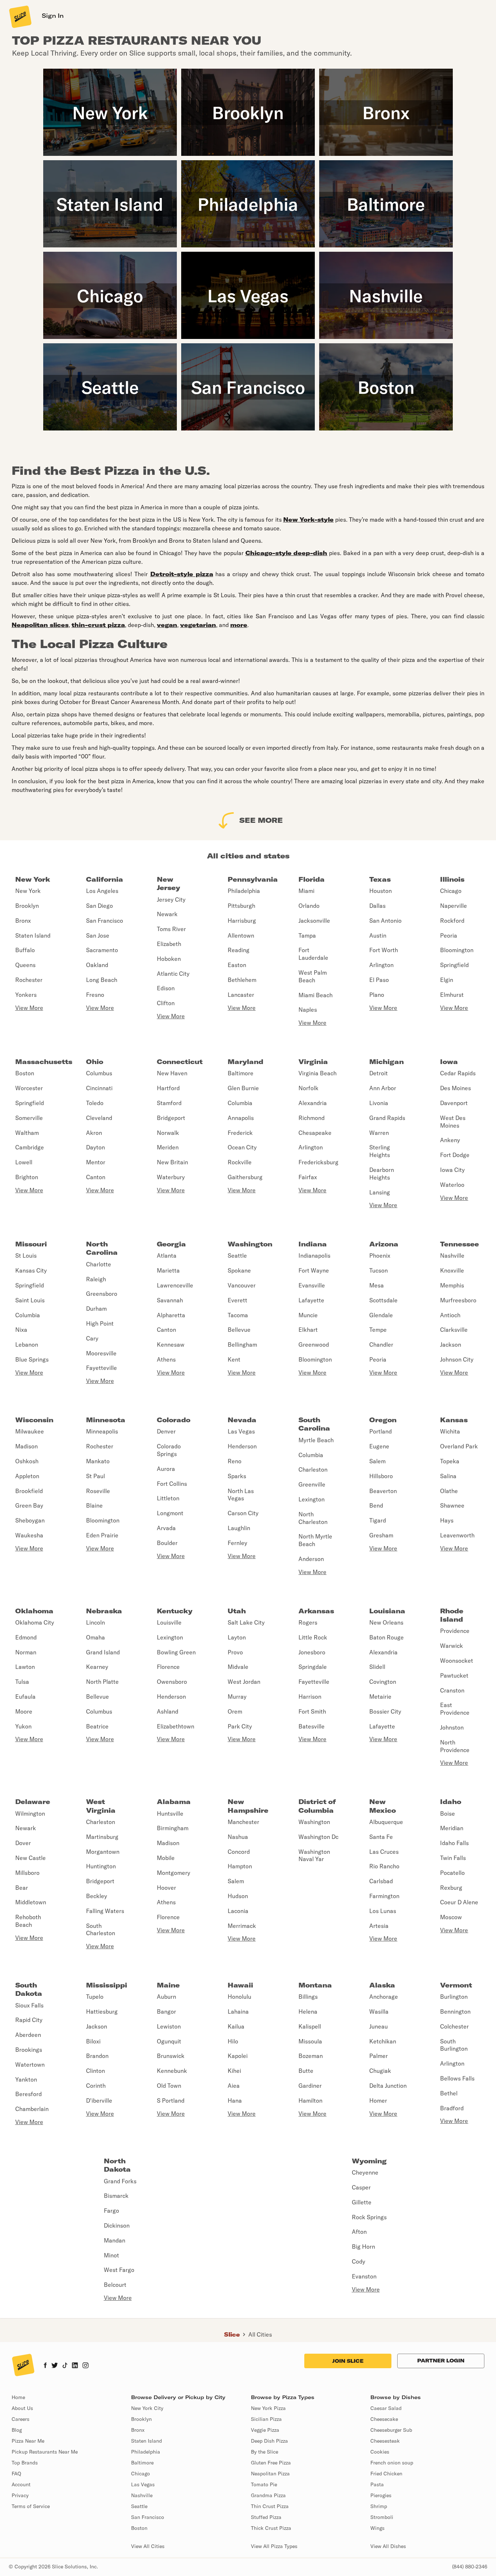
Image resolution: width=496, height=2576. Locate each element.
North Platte (102, 1682)
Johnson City (457, 1359)
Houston (381, 891)
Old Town (169, 2086)
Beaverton (383, 1491)
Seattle (237, 1255)
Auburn (166, 1997)
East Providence (455, 1709)
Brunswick (171, 2056)
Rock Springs (369, 2217)
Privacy (20, 2495)
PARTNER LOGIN (441, 2361)
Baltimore (241, 1073)
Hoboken (169, 959)
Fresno (95, 995)
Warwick (452, 1646)
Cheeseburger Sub (391, 2430)
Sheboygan (30, 1520)
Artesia (379, 1926)
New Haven (172, 1073)
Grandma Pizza (268, 2495)
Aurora (166, 1469)
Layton (237, 1637)
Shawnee (452, 1505)
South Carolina (314, 1424)
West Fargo (119, 2270)
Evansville (312, 1285)
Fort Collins (172, 1484)
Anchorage (384, 1997)
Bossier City (385, 1711)
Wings (377, 2528)
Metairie (380, 1697)
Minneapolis (102, 1431)
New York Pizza (268, 2408)
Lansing (380, 1192)
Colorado (174, 1420)
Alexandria (313, 1103)
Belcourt (115, 2285)
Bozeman (311, 2056)
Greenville (312, 1484)
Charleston (313, 1469)
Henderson (242, 1446)
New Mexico (383, 1806)
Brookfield (29, 1491)
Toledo (95, 1103)
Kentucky (175, 1611)
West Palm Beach (313, 976)
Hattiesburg (102, 2011)
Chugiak (380, 2071)
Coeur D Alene (459, 1902)
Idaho (451, 1802)
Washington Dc (318, 1837)
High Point (100, 1323)
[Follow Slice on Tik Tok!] (65, 2366)
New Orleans (386, 1622)
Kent (234, 1359)
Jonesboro (312, 1652)
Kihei (234, 2071)
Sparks (237, 1476)
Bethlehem (242, 980)
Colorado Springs (169, 1450)
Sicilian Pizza (266, 2419)
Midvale (238, 1667)
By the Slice (265, 2452)
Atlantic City (173, 974)
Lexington (312, 1499)
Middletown (31, 1902)
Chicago (451, 891)
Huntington (101, 1866)
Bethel (449, 2093)
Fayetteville (101, 1368)
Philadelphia (244, 891)
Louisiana (387, 1611)
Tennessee (460, 1244)
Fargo (111, 2211)
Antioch (450, 1315)
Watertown (30, 2065)
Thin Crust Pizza (270, 2506)
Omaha (95, 1637)
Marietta (168, 1270)
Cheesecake (384, 2419)
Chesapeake (315, 1133)
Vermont (456, 1985)
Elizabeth (169, 944)
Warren (379, 1133)
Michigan (387, 1062)
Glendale (381, 1315)
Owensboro (172, 1682)
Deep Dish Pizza (269, 2441)
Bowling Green (176, 1652)
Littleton (168, 1498)
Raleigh (96, 1279)
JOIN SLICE (348, 2361)
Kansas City (31, 1270)
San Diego (99, 906)
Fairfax (308, 1177)
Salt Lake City (246, 1622)
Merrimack (242, 1926)
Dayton (95, 1147)
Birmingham (173, 1828)
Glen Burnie (243, 1088)
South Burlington (454, 2045)
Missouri (31, 1244)
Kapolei (238, 2056)
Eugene (379, 1446)
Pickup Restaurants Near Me (45, 2452)
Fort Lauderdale (313, 954)
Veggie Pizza (265, 2430)
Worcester (29, 1088)
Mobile (166, 1858)
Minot (111, 2255)
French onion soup (392, 2463)
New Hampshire (248, 1806)
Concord (239, 1852)
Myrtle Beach (316, 1440)
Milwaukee (30, 1431)
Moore (24, 1711)
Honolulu (239, 1997)
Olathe (449, 1491)
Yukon (23, 1726)
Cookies (380, 2452)
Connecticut (180, 1062)
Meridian (452, 1828)
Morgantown (103, 1852)
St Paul (95, 1476)
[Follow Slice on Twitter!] (55, 2366)
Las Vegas (241, 1431)
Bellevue (239, 1330)
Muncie (308, 1315)
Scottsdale (383, 1300)
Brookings (29, 2050)
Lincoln (95, 1622)
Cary (92, 1338)
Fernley (237, 1543)
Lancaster (241, 995)
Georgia (171, 1244)
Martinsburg (102, 1837)
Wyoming (369, 2161)
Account (21, 2484)
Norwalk (168, 1133)
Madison (27, 1446)
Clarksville (454, 1330)
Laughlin (239, 1528)
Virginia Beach (318, 1073)
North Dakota (117, 2165)
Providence (455, 1631)
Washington (250, 1244)
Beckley (97, 1896)
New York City (147, 2408)
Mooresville (101, 1353)
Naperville (454, 906)
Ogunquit (169, 2041)
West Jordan (244, 1682)
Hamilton (310, 2100)
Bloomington (457, 950)
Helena (308, 2011)
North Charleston (313, 1518)
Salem (377, 1461)
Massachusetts (44, 1062)
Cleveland (99, 1118)
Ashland (168, 1711)
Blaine (94, 1505)
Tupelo (95, 1997)
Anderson (311, 1559)
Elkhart (308, 1330)
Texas (380, 879)
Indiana (313, 1244)
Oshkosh (27, 1461)
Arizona (384, 1244)
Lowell (24, 1162)
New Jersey (168, 883)
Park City (240, 1726)
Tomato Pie (264, 2484)
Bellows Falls (457, 2078)
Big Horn (363, 2247)
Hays (447, 1520)
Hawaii (240, 1985)
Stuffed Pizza (266, 2517)
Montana (315, 1985)
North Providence (455, 1746)
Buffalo (25, 950)
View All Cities (148, 2546)
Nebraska (104, 1611)
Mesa (377, 1285)
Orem (235, 1711)
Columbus (99, 1073)
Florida (312, 879)
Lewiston (169, 2026)
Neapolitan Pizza (270, 2474)
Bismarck (116, 2196)
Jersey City (171, 899)
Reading (239, 950)
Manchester (243, 1822)
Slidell (377, 1667)
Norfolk (308, 1088)
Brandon (97, 2056)
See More (261, 820)
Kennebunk (172, 2071)
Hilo (233, 2041)
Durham (96, 1309)
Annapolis (241, 1118)
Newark (167, 914)
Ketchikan (383, 2041)
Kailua (236, 2026)
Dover (23, 1843)
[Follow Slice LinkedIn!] (75, 2366)
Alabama (174, 1802)
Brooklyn (27, 906)
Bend (376, 1505)
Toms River (171, 929)
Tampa (307, 935)
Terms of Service (31, 2506)
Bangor (166, 2011)
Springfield (454, 965)
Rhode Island (452, 1615)
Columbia (240, 1103)
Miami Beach (316, 995)
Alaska (382, 1985)
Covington (383, 1682)
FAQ (16, 2474)
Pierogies (381, 2495)
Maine (168, 1985)
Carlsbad (381, 1881)
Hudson (238, 1896)
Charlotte (99, 1264)
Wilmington (30, 1813)
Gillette (362, 2202)
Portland (381, 1431)
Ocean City (242, 1147)
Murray (237, 1697)
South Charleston (101, 1930)
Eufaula (25, 1697)
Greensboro (102, 1294)
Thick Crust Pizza (271, 2528)
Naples (308, 1010)
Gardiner (310, 2086)
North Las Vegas (241, 1495)
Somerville (29, 1118)
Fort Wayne (314, 1270)
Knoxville (452, 1270)
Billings (308, 1997)
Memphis (452, 1285)
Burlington (454, 1997)
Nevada (242, 1420)
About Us (22, 2408)
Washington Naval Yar (314, 1855)
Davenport (454, 1103)
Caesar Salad (386, 2408)
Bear (22, 1888)
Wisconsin (34, 1420)
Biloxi (93, 2041)
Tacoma (238, 1315)
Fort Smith (312, 1711)
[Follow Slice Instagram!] (86, 2366)
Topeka (450, 1461)
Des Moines (456, 1088)
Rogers (308, 1622)
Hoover (166, 1888)
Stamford (169, 1103)
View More (29, 1008)
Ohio (95, 1062)
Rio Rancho (384, 1866)
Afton (359, 2232)
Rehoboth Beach (28, 1921)
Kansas (454, 1420)
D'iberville (99, 2100)
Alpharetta (171, 1315)
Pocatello (452, 1873)
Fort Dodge (455, 1155)
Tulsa (22, 1682)
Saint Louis (30, 1300)
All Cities (260, 2334)
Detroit (379, 1073)
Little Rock (313, 1637)
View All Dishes (388, 2546)
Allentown (241, 935)
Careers (21, 2419)
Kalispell (310, 2026)
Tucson (379, 1270)
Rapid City (29, 2020)
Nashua (238, 1837)
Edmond (26, 1637)
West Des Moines (453, 1122)
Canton (96, 1177)
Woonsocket (457, 1661)
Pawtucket (454, 1675)
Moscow (451, 1917)
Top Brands (25, 2463)
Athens (166, 1359)
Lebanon (27, 1344)
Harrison (310, 1697)
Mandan (115, 2240)
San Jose (98, 935)
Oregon (383, 1420)
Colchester (454, 2026)
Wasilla (379, 2011)
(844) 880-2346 (470, 2567)
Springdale (313, 1667)
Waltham (27, 1133)
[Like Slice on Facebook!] (45, 2366)
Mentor (96, 1162)
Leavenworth (457, 1535)
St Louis (26, 1255)
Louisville (169, 1622)
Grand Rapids (387, 1118)
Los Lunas (383, 1911)
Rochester (29, 980)
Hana (235, 2100)
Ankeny (450, 1140)
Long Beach (102, 980)
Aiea (234, 2086)
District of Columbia (317, 1806)
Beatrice (97, 1726)
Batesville (312, 1726)
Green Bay (29, 1505)
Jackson (451, 1344)
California (105, 879)
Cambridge (30, 1147)
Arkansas (316, 1611)
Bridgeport (171, 1118)
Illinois (452, 879)
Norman (26, 1652)
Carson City (243, 1513)
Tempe (378, 1330)
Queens (25, 965)
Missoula (310, 2041)
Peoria (449, 935)
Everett (237, 1300)
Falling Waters (105, 1911)
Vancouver (242, 1285)
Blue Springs (32, 1359)
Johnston (452, 1727)
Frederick (240, 1133)
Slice (232, 2334)
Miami (306, 891)
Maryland (245, 1062)
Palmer (379, 2056)
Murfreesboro (458, 1300)
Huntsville (170, 1813)
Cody (359, 2261)
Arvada (166, 1528)
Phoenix (380, 1255)
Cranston (452, 1690)
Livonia (379, 1103)
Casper (361, 2187)
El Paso (379, 980)
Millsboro (27, 1873)
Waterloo (452, 1185)
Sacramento (102, 950)
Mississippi (107, 1985)
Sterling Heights (380, 1151)
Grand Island (103, 1652)
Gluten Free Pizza (271, 2463)
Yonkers (26, 995)
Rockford (452, 921)
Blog (17, 2430)
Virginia (313, 1062)
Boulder (167, 1543)
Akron (94, 1133)
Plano (377, 995)
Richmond (312, 1118)
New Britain (172, 1162)
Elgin (447, 980)
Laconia (238, 1911)
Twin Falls (453, 1858)
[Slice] (20, 16)
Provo (235, 1652)
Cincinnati (99, 1088)
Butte (306, 2071)
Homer (378, 2100)
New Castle (31, 1858)
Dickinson (117, 2225)
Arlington (381, 965)
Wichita (450, 1431)
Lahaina (238, 2011)
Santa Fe (381, 1837)
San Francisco (105, 921)
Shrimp (379, 2506)
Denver (166, 1431)
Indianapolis (314, 1255)
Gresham (381, 1535)
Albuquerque (386, 1822)
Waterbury (171, 1177)
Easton (237, 965)
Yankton (26, 2079)
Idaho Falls (454, 1843)
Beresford (29, 2094)
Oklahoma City (35, 1622)
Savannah (170, 1300)
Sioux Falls (29, 2005)
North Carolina (102, 1248)
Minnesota (106, 1420)
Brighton (27, 1177)
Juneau (379, 2026)
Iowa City (452, 1170)
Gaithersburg (245, 1177)
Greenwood (314, 1344)
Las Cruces (384, 1852)
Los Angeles (102, 891)
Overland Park (459, 1446)
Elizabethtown (176, 1726)
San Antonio (385, 921)
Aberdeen (28, 2035)
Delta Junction (388, 2086)
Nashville (452, 1255)
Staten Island (33, 935)
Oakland (97, 965)
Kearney (97, 1667)
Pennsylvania (253, 879)
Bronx (23, 921)
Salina (448, 1476)
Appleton (27, 1476)
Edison (166, 988)
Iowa (449, 1062)
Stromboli (382, 2517)
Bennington (455, 2011)
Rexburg (451, 1888)
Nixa (21, 1330)
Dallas (377, 906)
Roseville (98, 1491)
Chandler (381, 1344)
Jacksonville (314, 921)
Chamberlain (32, 2109)
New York (33, 879)
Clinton (95, 2071)
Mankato (98, 1461)
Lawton (25, 1667)
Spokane (239, 1270)
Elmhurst (452, 995)
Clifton (166, 1003)
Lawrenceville (175, 1285)
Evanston (364, 2276)
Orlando (309, 906)
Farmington (384, 1896)
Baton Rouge (387, 1637)
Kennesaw (171, 1344)
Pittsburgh (241, 906)
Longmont (170, 1513)
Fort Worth (384, 950)
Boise (448, 1813)
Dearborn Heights (382, 1174)
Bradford (452, 2108)
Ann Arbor (383, 1088)
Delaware (33, 1802)
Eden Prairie (102, 1535)
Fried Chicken (386, 2474)
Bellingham (242, 1344)
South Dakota (29, 1989)
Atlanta (167, 1255)
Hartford (168, 1088)
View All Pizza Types (274, 2546)
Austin (378, 935)
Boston (25, 1073)
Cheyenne (365, 2172)
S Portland (171, 2100)
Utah (237, 1611)
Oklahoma (34, 1611)
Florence (168, 1667)
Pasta (377, 2484)
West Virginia (101, 1806)
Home (18, 2397)
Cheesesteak (385, 2441)
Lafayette (311, 1300)
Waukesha (29, 1535)
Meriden (168, 1147)
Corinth (96, 2086)
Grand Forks (120, 2181)
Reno (235, 1461)
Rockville (240, 1162)
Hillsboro (381, 1476)
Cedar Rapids (458, 1073)
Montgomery (174, 1873)
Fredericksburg (318, 1162)
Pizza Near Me (28, 2441)
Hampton (240, 1866)
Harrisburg (242, 921)
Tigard (378, 1520)
